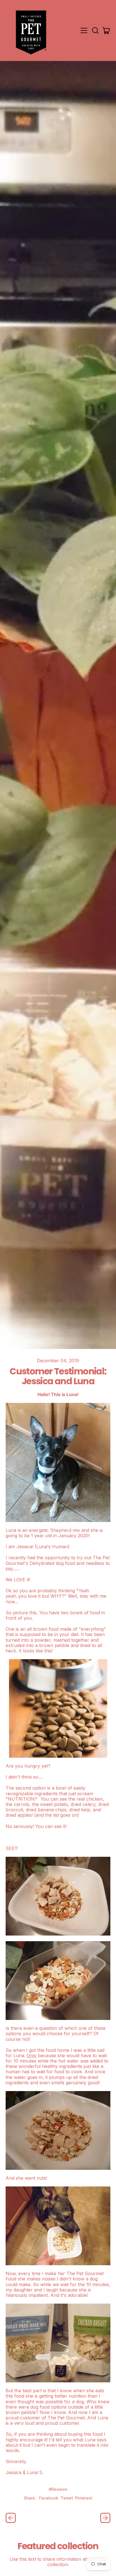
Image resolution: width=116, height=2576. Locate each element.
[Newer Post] (105, 2518)
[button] (95, 30)
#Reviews (58, 2489)
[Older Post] (11, 2518)
